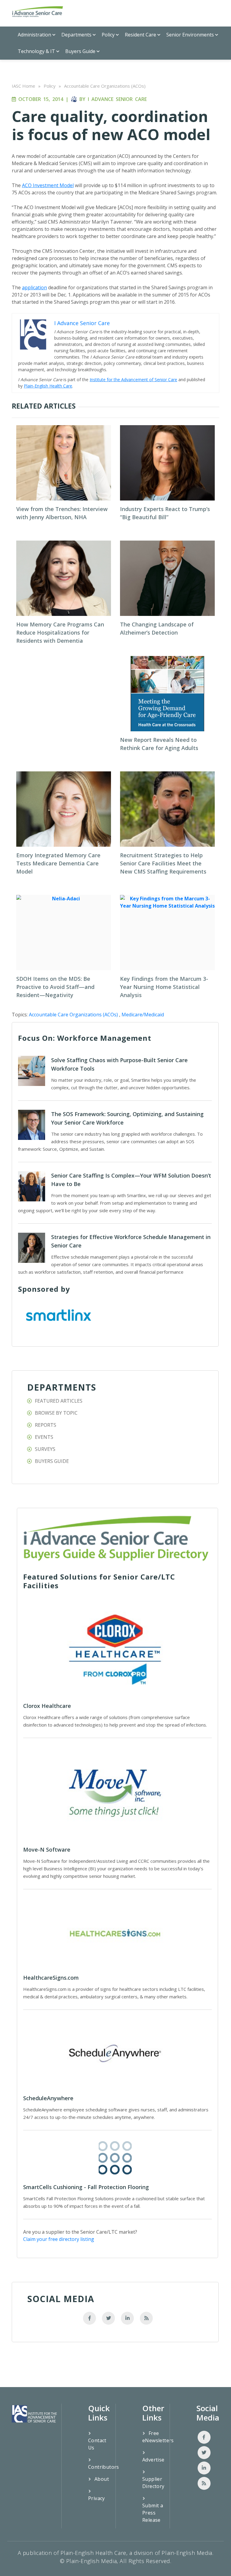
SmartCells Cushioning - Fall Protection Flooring (86, 2187)
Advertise (153, 2460)
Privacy (97, 2498)
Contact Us (97, 2444)
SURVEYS (45, 1449)
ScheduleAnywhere (48, 2098)
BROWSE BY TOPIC (56, 1413)
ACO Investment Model (48, 185)
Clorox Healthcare (47, 1706)
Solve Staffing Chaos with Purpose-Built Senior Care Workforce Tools (119, 1064)
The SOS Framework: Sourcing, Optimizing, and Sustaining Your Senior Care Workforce (127, 1118)
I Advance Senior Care (117, 99)
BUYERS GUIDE (52, 1461)
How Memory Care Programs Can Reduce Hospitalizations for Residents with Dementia (60, 632)
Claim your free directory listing (59, 2239)
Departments (76, 35)
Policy (108, 35)
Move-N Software (47, 1850)
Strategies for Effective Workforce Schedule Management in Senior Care (131, 1241)
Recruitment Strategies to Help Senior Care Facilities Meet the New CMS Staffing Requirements (163, 863)
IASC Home (23, 86)
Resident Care (140, 35)
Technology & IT (36, 51)
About (102, 2479)
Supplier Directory (153, 2483)
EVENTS (44, 1437)
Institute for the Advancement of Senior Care (133, 380)
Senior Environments (190, 35)
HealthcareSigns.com (51, 1978)
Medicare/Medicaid (143, 1015)
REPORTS (46, 1425)
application (34, 287)
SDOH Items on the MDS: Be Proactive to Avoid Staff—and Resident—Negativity (55, 987)
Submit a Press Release (153, 2513)
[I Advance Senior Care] (38, 12)
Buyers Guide (80, 51)
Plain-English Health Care (48, 386)
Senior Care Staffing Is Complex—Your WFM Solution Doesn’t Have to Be (131, 1180)
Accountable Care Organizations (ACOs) (105, 86)
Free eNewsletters (154, 2437)
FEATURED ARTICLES (59, 1401)
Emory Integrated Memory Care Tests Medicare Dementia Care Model (58, 863)
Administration (34, 35)
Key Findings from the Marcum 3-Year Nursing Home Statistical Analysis (164, 987)
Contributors (100, 2467)
